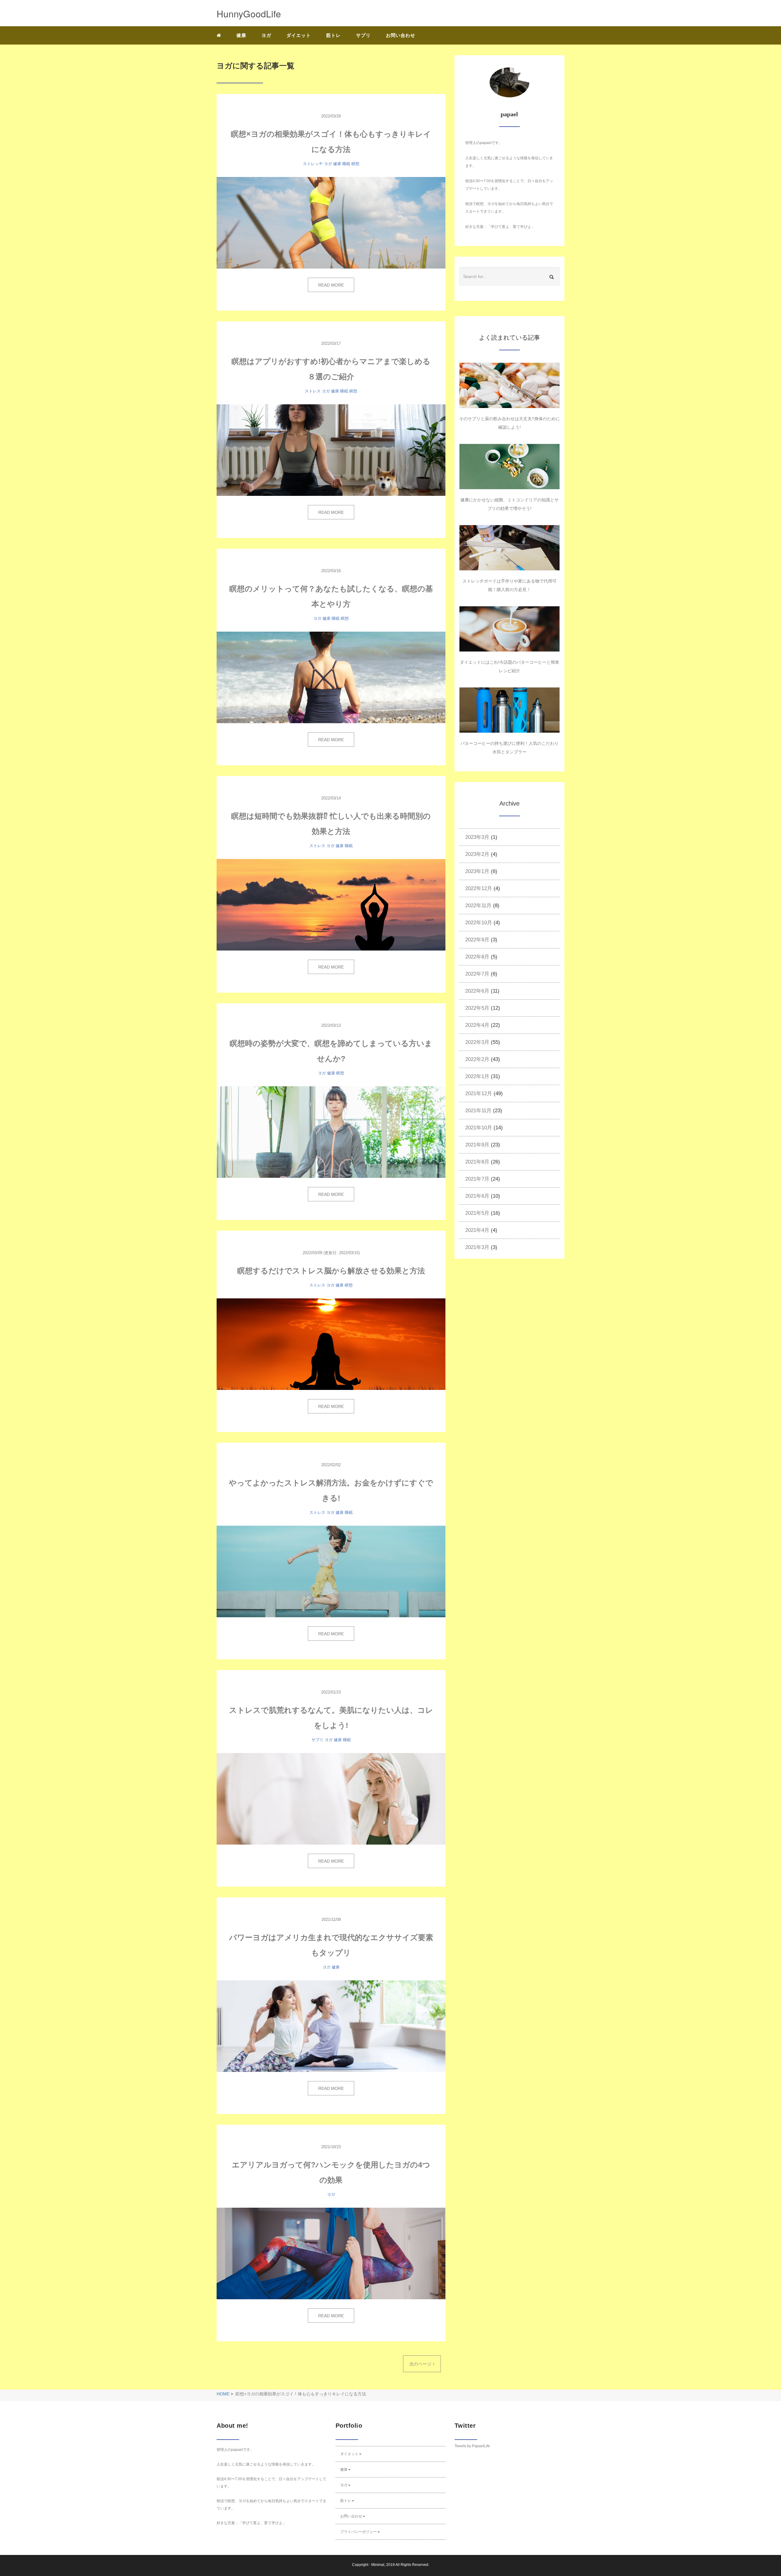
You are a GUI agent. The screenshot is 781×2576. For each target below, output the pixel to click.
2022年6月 (477, 991)
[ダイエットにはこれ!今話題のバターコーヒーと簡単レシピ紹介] (509, 629)
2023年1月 (477, 871)
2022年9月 (477, 940)
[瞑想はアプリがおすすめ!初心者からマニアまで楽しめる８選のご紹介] (331, 450)
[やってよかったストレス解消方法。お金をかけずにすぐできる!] (331, 1571)
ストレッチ (313, 164)
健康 (241, 35)
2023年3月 (477, 837)
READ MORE (331, 285)
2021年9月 (477, 1145)
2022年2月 (477, 1059)
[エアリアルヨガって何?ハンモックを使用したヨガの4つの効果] (331, 2253)
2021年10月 (479, 1128)
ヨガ (266, 35)
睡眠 (346, 164)
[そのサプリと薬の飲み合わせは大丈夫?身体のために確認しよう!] (509, 385)
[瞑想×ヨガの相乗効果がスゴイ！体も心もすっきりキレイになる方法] (331, 223)
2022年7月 (477, 974)
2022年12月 (479, 888)
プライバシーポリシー (358, 2532)
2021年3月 (477, 1247)
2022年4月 (477, 1025)
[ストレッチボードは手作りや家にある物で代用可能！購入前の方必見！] (509, 548)
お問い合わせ (401, 35)
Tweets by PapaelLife (472, 2446)
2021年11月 (478, 1111)
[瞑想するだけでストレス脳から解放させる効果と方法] (331, 1344)
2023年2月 (477, 854)
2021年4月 (477, 1230)
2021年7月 (477, 1179)
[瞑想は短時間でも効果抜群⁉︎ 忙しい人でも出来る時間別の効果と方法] (331, 905)
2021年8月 (477, 1162)
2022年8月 (477, 957)
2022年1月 (477, 1076)
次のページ (421, 2364)
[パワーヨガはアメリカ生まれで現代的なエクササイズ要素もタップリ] (331, 2026)
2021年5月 (477, 1213)
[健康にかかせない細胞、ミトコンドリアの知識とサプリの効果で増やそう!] (509, 467)
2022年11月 (478, 906)
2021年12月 (479, 1093)
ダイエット (299, 35)
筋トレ (333, 35)
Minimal (378, 2565)
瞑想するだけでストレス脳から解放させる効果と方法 (331, 1271)
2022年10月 (479, 923)
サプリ (363, 35)
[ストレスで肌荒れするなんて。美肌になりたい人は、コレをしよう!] (331, 1799)
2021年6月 (477, 1196)
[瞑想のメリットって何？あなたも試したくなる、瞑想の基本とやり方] (331, 677)
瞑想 (355, 164)
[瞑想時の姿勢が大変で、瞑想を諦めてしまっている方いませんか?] (331, 1132)
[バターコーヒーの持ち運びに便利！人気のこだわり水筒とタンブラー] (509, 710)
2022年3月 (477, 1042)
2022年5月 (477, 1008)
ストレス (313, 391)
